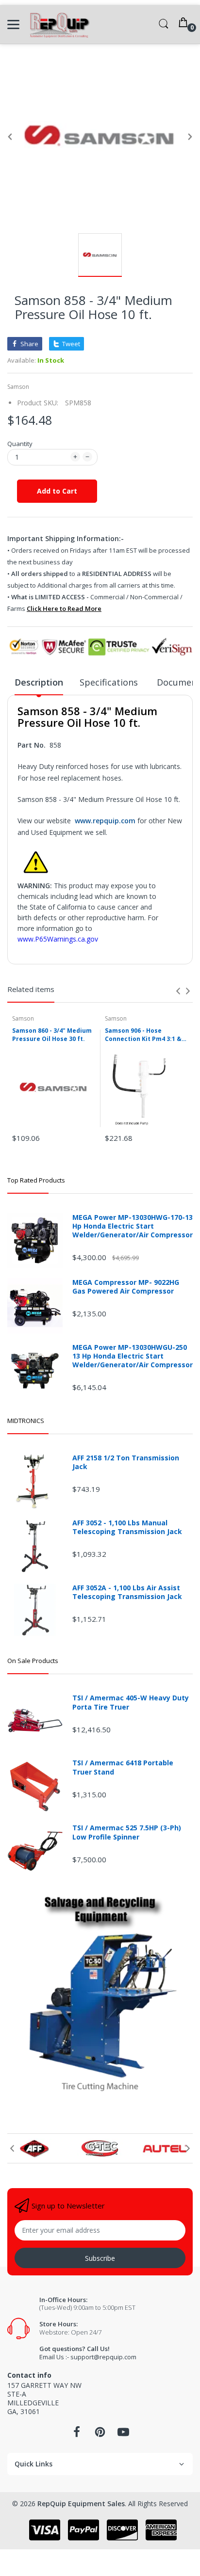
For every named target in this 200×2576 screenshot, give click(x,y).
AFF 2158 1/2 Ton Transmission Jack (126, 1462)
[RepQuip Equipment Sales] (59, 24)
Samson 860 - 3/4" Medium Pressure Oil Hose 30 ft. (52, 1035)
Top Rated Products (36, 1180)
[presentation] (178, 991)
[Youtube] (123, 2435)
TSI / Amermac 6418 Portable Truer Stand (123, 1767)
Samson (18, 387)
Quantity (20, 444)
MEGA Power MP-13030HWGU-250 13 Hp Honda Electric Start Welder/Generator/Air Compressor (133, 1356)
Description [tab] (39, 682)
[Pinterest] (100, 2435)
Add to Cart (57, 491)
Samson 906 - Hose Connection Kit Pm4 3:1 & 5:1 (143, 1035)
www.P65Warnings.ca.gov (58, 939)
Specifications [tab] (110, 682)
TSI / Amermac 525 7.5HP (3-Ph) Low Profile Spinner (127, 1832)
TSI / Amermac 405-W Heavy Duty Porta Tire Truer (131, 1702)
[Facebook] (77, 2435)
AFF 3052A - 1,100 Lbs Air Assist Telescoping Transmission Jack (127, 1592)
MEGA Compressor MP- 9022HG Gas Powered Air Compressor (126, 1287)
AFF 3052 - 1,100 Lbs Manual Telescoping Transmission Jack (127, 1527)
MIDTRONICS (26, 1421)
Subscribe (100, 2258)
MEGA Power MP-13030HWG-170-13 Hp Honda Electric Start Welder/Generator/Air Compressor (133, 1226)
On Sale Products (33, 1661)
